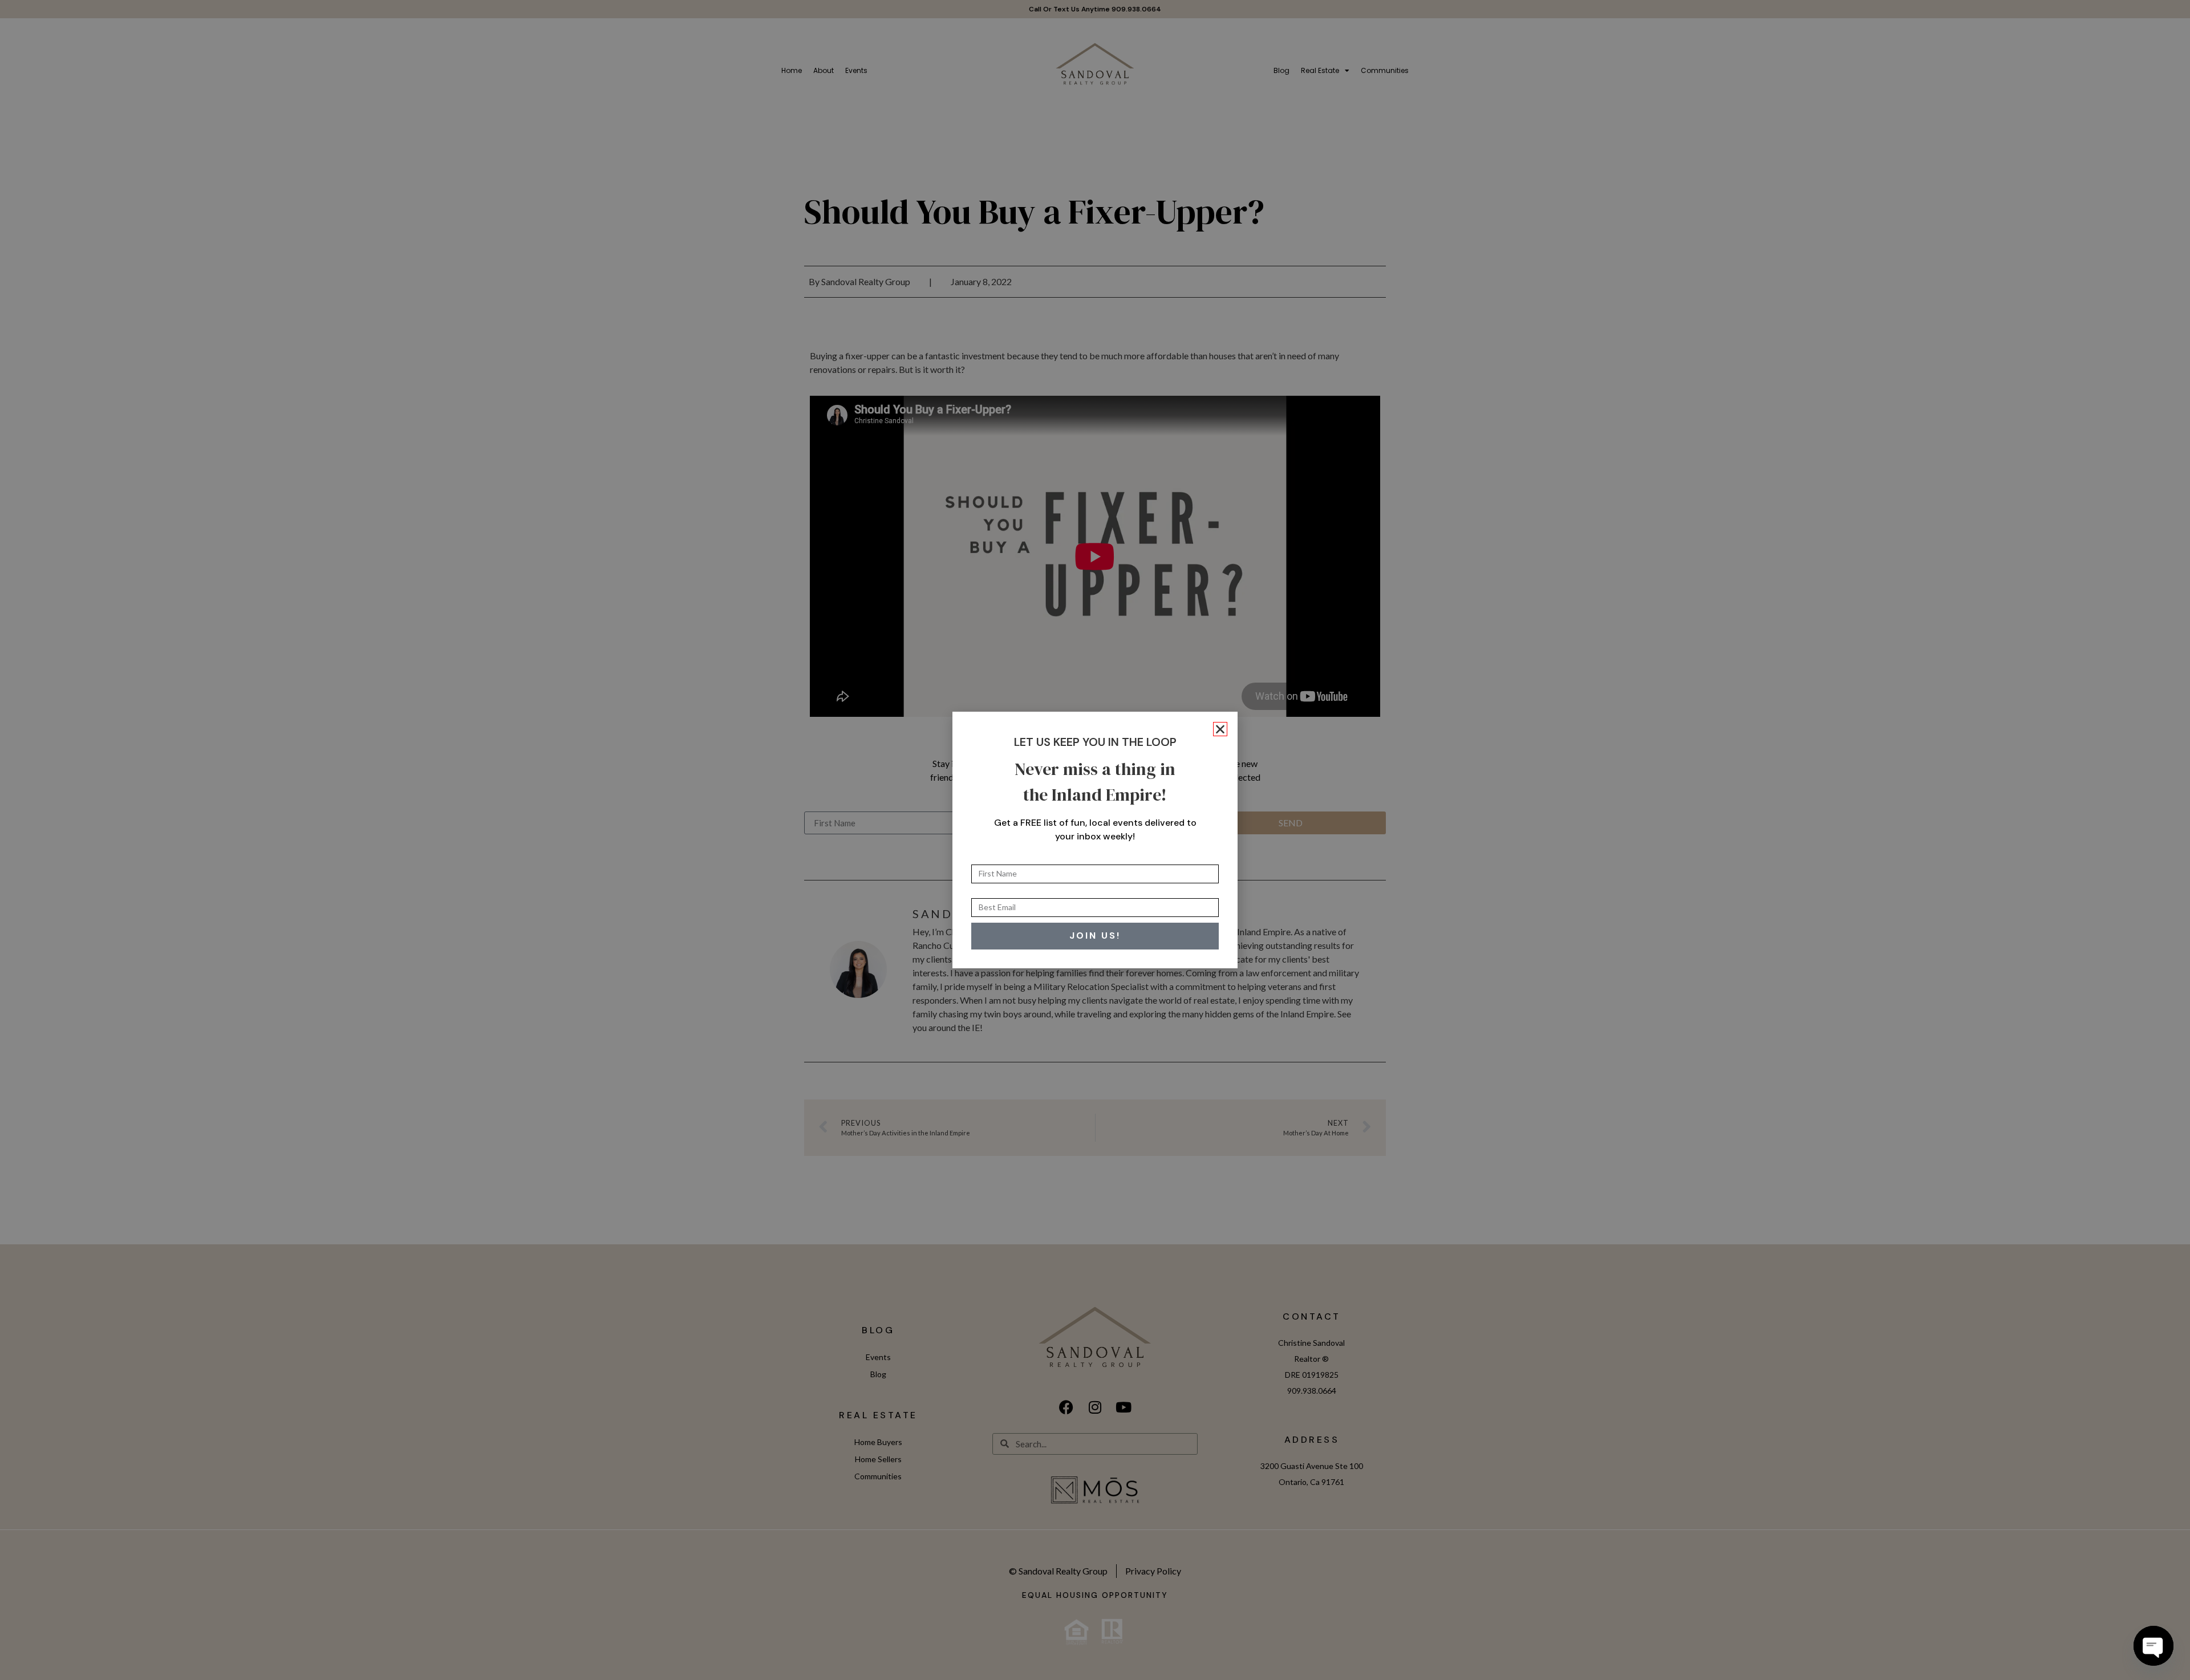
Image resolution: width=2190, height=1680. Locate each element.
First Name (993, 860)
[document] (1095, 840)
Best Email (992, 894)
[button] (1220, 729)
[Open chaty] (2153, 1646)
